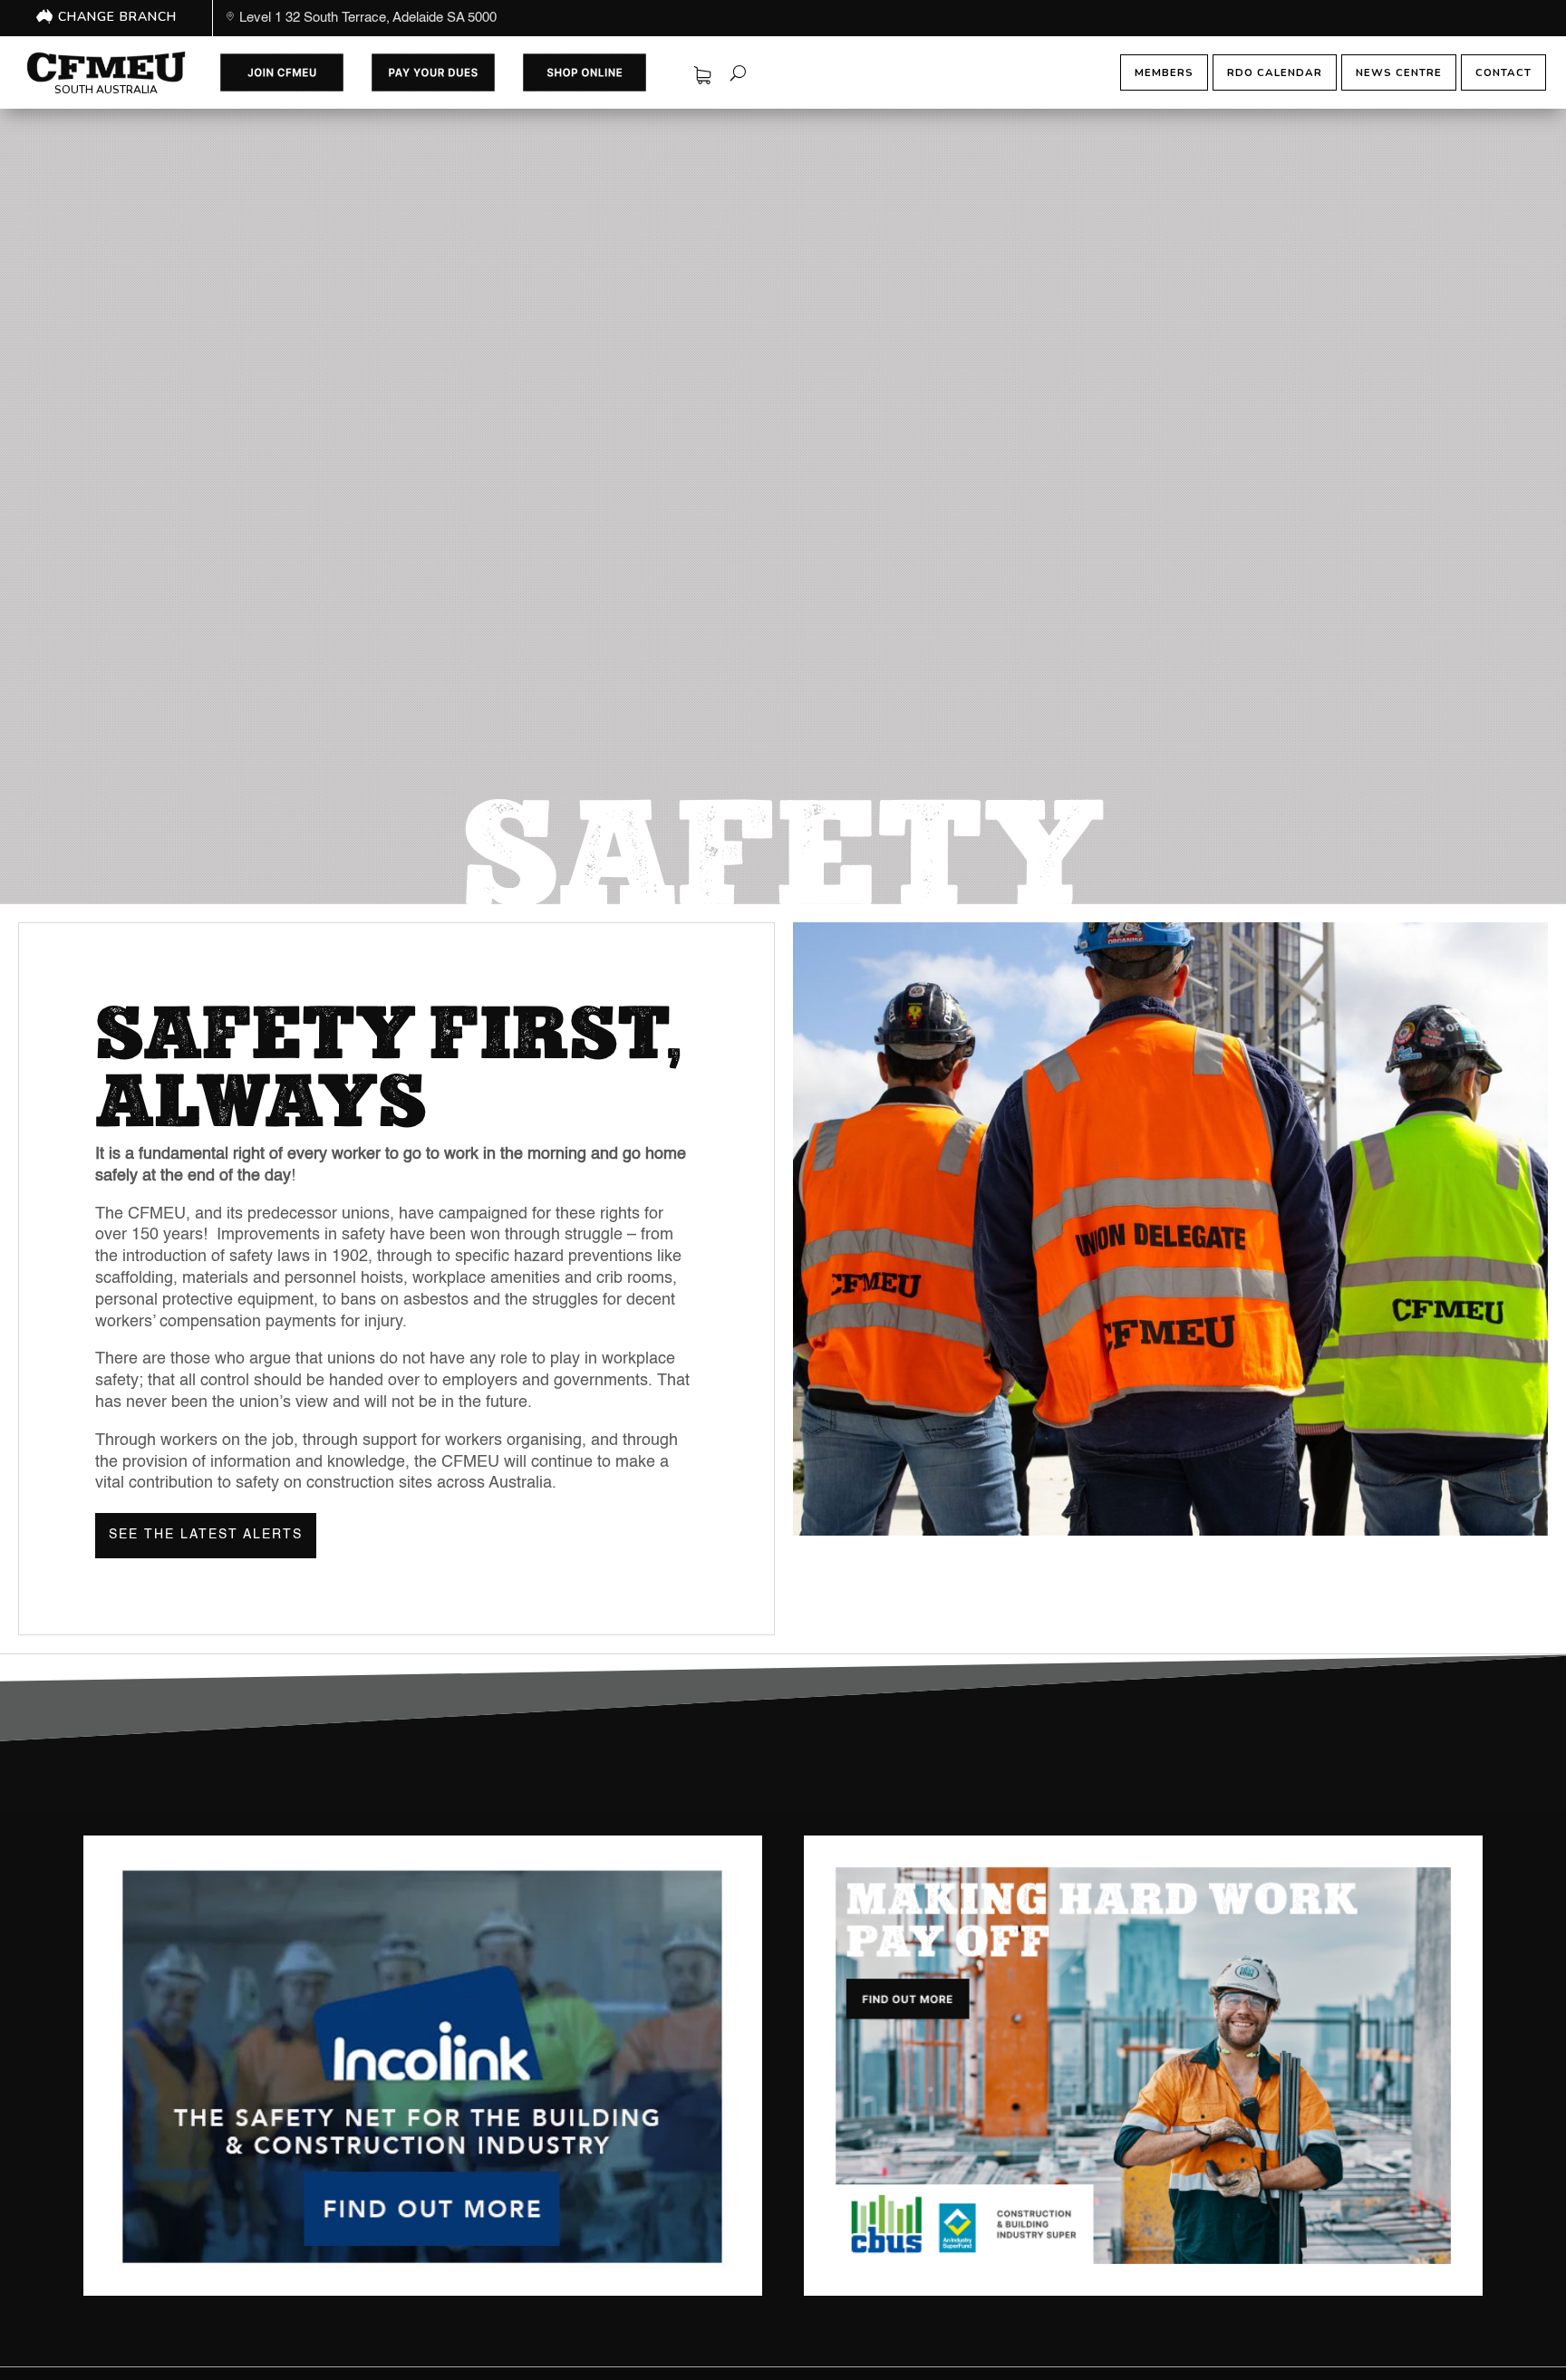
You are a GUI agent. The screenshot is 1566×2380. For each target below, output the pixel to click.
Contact (1503, 72)
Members (1164, 72)
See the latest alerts (206, 1535)
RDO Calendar (1275, 72)
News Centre (1399, 72)
